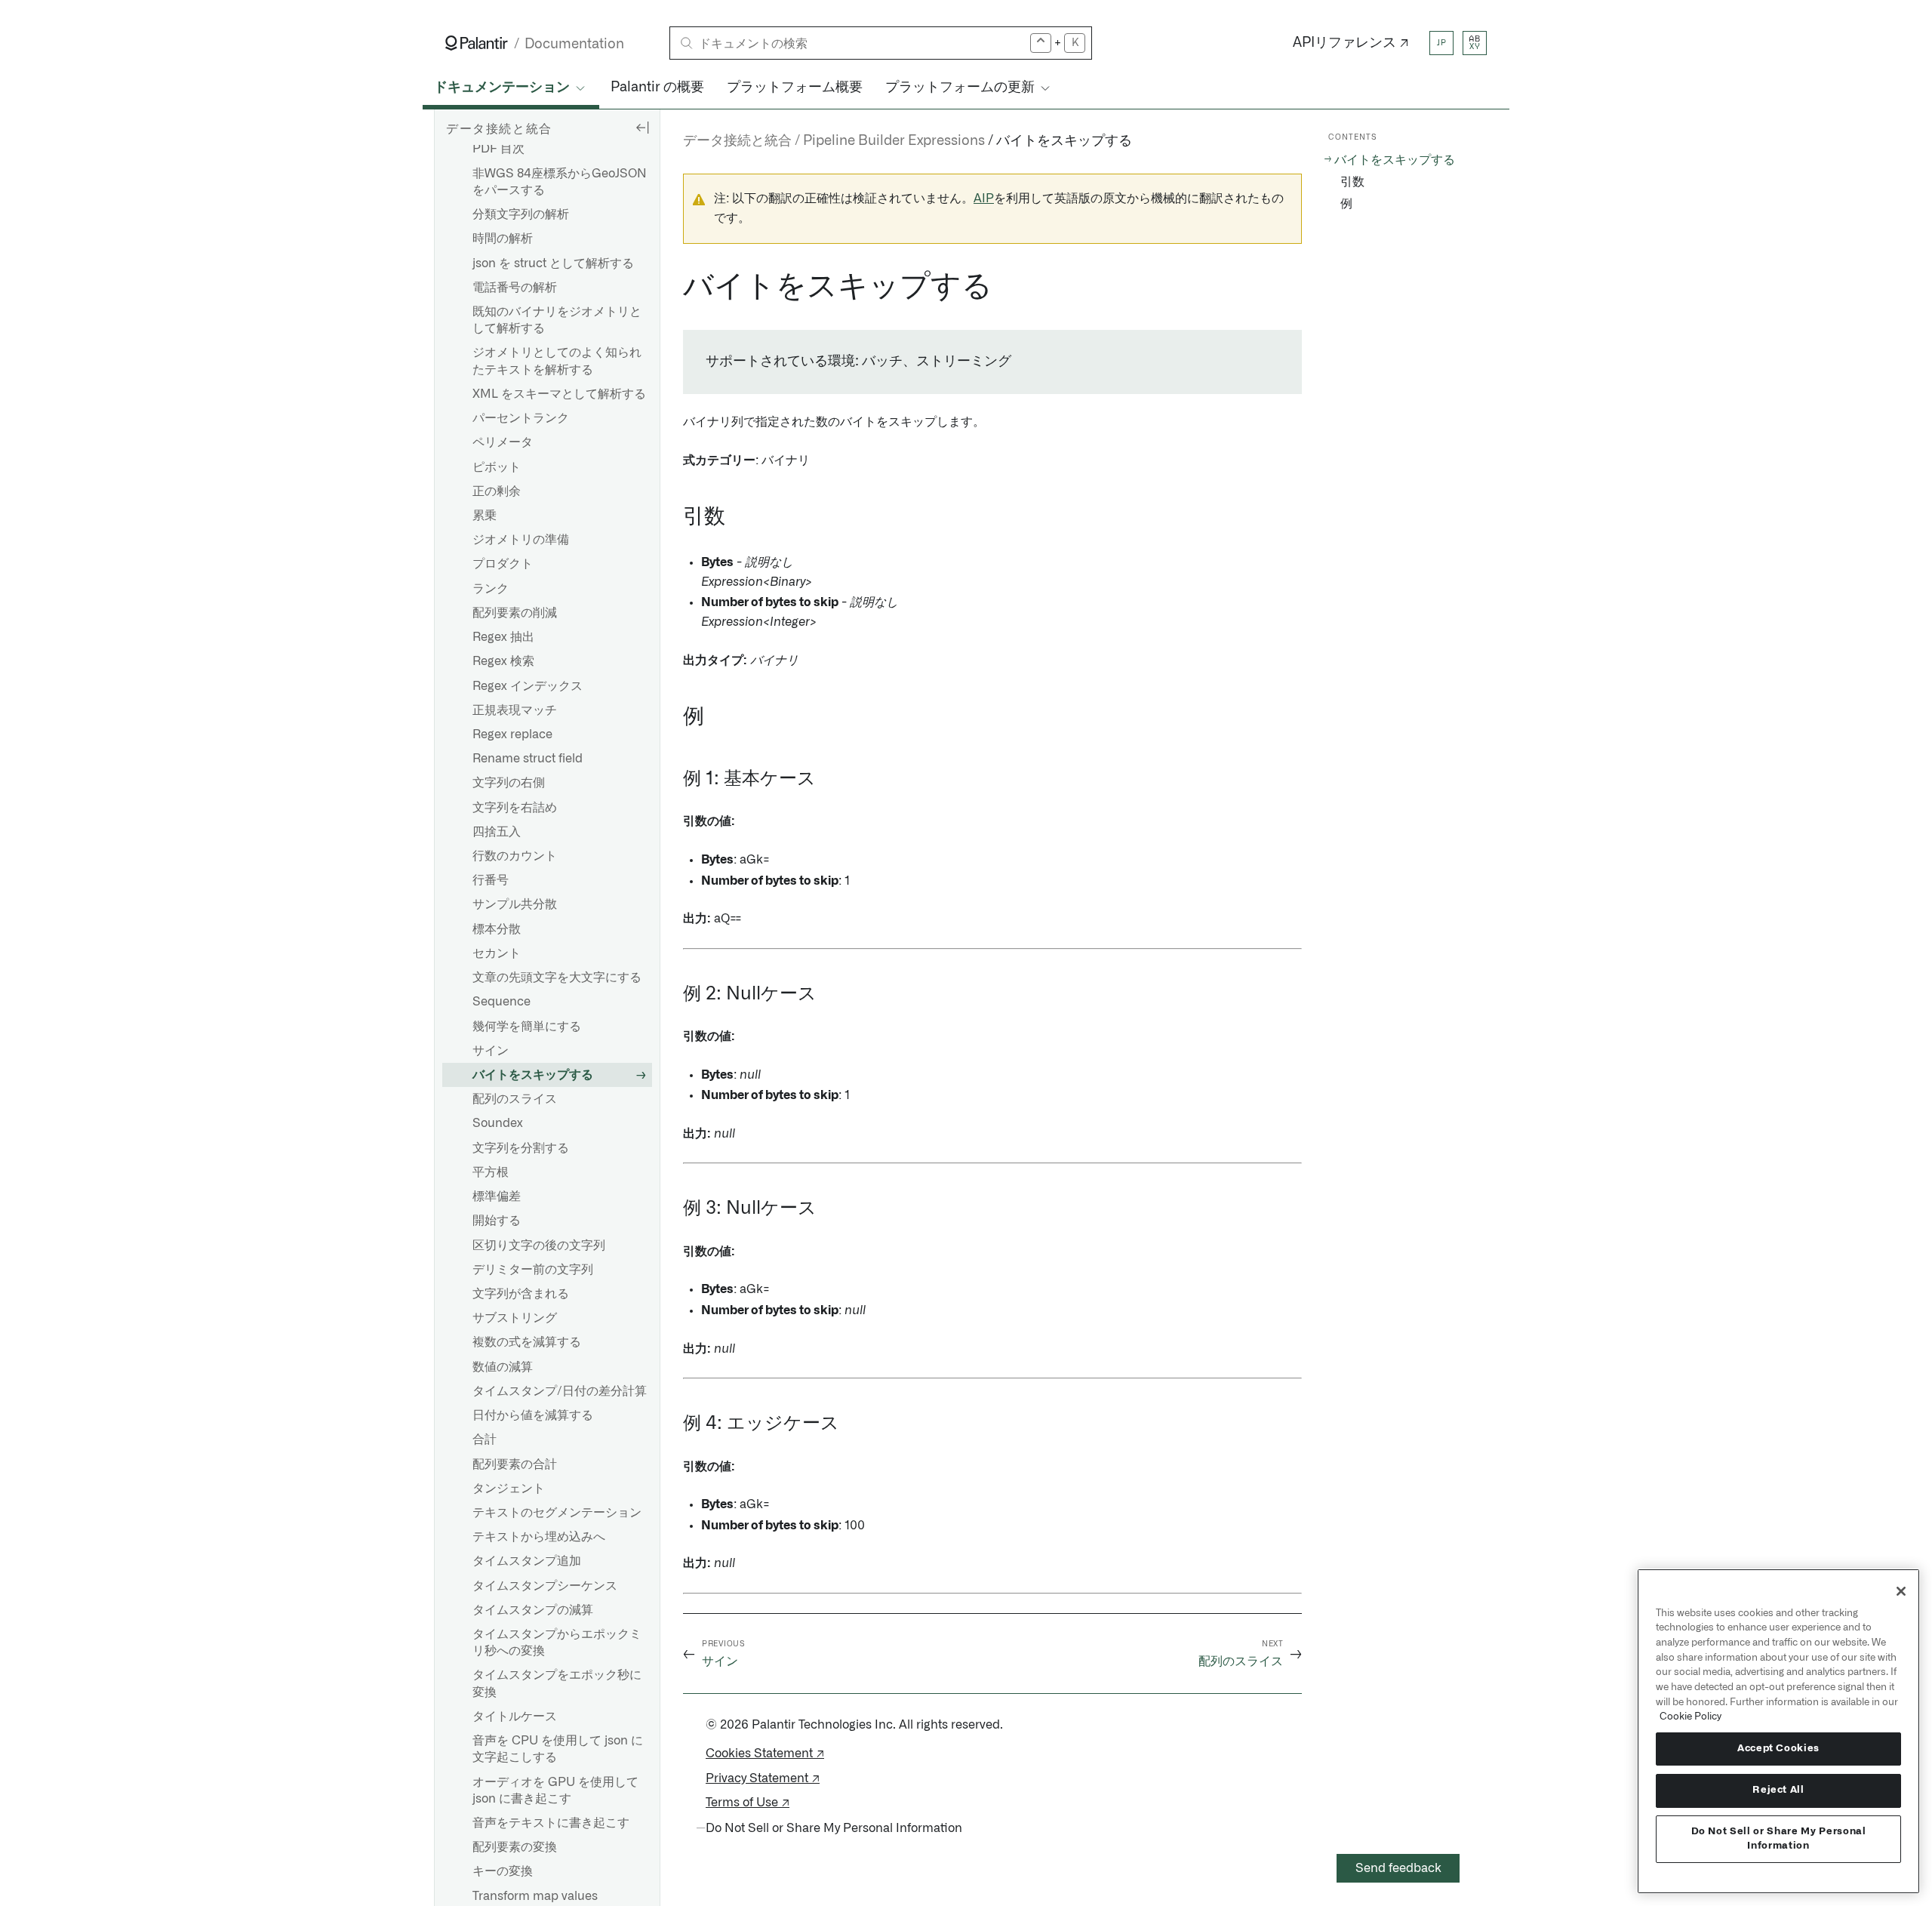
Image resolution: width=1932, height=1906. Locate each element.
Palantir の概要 (657, 88)
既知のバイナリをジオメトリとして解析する (557, 320)
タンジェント (509, 1489)
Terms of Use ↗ (748, 1803)
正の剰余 (497, 491)
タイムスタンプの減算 (533, 1610)
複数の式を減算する (527, 1342)
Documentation (574, 44)
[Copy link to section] (675, 287)
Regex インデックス (528, 686)
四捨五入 (497, 832)
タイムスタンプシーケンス (545, 1586)
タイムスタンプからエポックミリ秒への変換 (557, 1643)
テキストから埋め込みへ (539, 1537)
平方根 (491, 1172)
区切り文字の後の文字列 (539, 1246)
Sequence (501, 1002)
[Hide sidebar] (642, 127)
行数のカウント (515, 856)
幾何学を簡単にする (527, 1027)
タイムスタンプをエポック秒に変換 (557, 1683)
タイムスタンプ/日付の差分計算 (560, 1391)
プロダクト (503, 564)
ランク (491, 589)
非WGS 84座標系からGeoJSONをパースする (560, 182)
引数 (1352, 182)
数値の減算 (503, 1367)
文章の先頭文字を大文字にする (557, 978)
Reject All (1778, 1790)
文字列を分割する (521, 1148)
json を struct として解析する (553, 263)
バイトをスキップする (533, 1075)
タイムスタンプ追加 (527, 1561)
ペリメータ (503, 442)
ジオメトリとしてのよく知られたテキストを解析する (557, 361)
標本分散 (497, 929)
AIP (984, 199)
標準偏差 (497, 1196)
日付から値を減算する (533, 1415)
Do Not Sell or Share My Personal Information (1779, 1838)
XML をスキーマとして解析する (559, 394)
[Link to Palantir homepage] (477, 43)
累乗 (485, 516)
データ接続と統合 (737, 141)
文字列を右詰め (515, 808)
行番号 (491, 880)
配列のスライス (515, 1099)
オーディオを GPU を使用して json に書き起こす (555, 1791)
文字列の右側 (509, 783)
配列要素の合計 (515, 1464)
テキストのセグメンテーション (557, 1513)
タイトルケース (515, 1717)
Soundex (498, 1123)
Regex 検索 (503, 661)
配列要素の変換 (515, 1847)
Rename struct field (528, 759)
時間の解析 (503, 239)
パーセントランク (521, 418)
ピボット (497, 467)
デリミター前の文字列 (533, 1270)
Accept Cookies (1778, 1749)
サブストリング (515, 1318)
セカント (497, 953)
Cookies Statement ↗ (765, 1754)
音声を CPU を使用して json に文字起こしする (558, 1749)
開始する (497, 1221)
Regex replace (512, 734)
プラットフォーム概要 (795, 88)
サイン (491, 1051)
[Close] (1901, 1591)
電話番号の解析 (515, 288)
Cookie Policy (1690, 1717)
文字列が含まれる (521, 1294)
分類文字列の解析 (521, 214)
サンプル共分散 (515, 904)
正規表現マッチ (515, 710)
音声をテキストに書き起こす (551, 1823)
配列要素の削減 (515, 613)
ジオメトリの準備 (521, 540)
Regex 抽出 (503, 637)
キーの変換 (503, 1871)
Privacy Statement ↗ (763, 1778)
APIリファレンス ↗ (1351, 43)
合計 (485, 1440)
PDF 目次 (498, 149)
